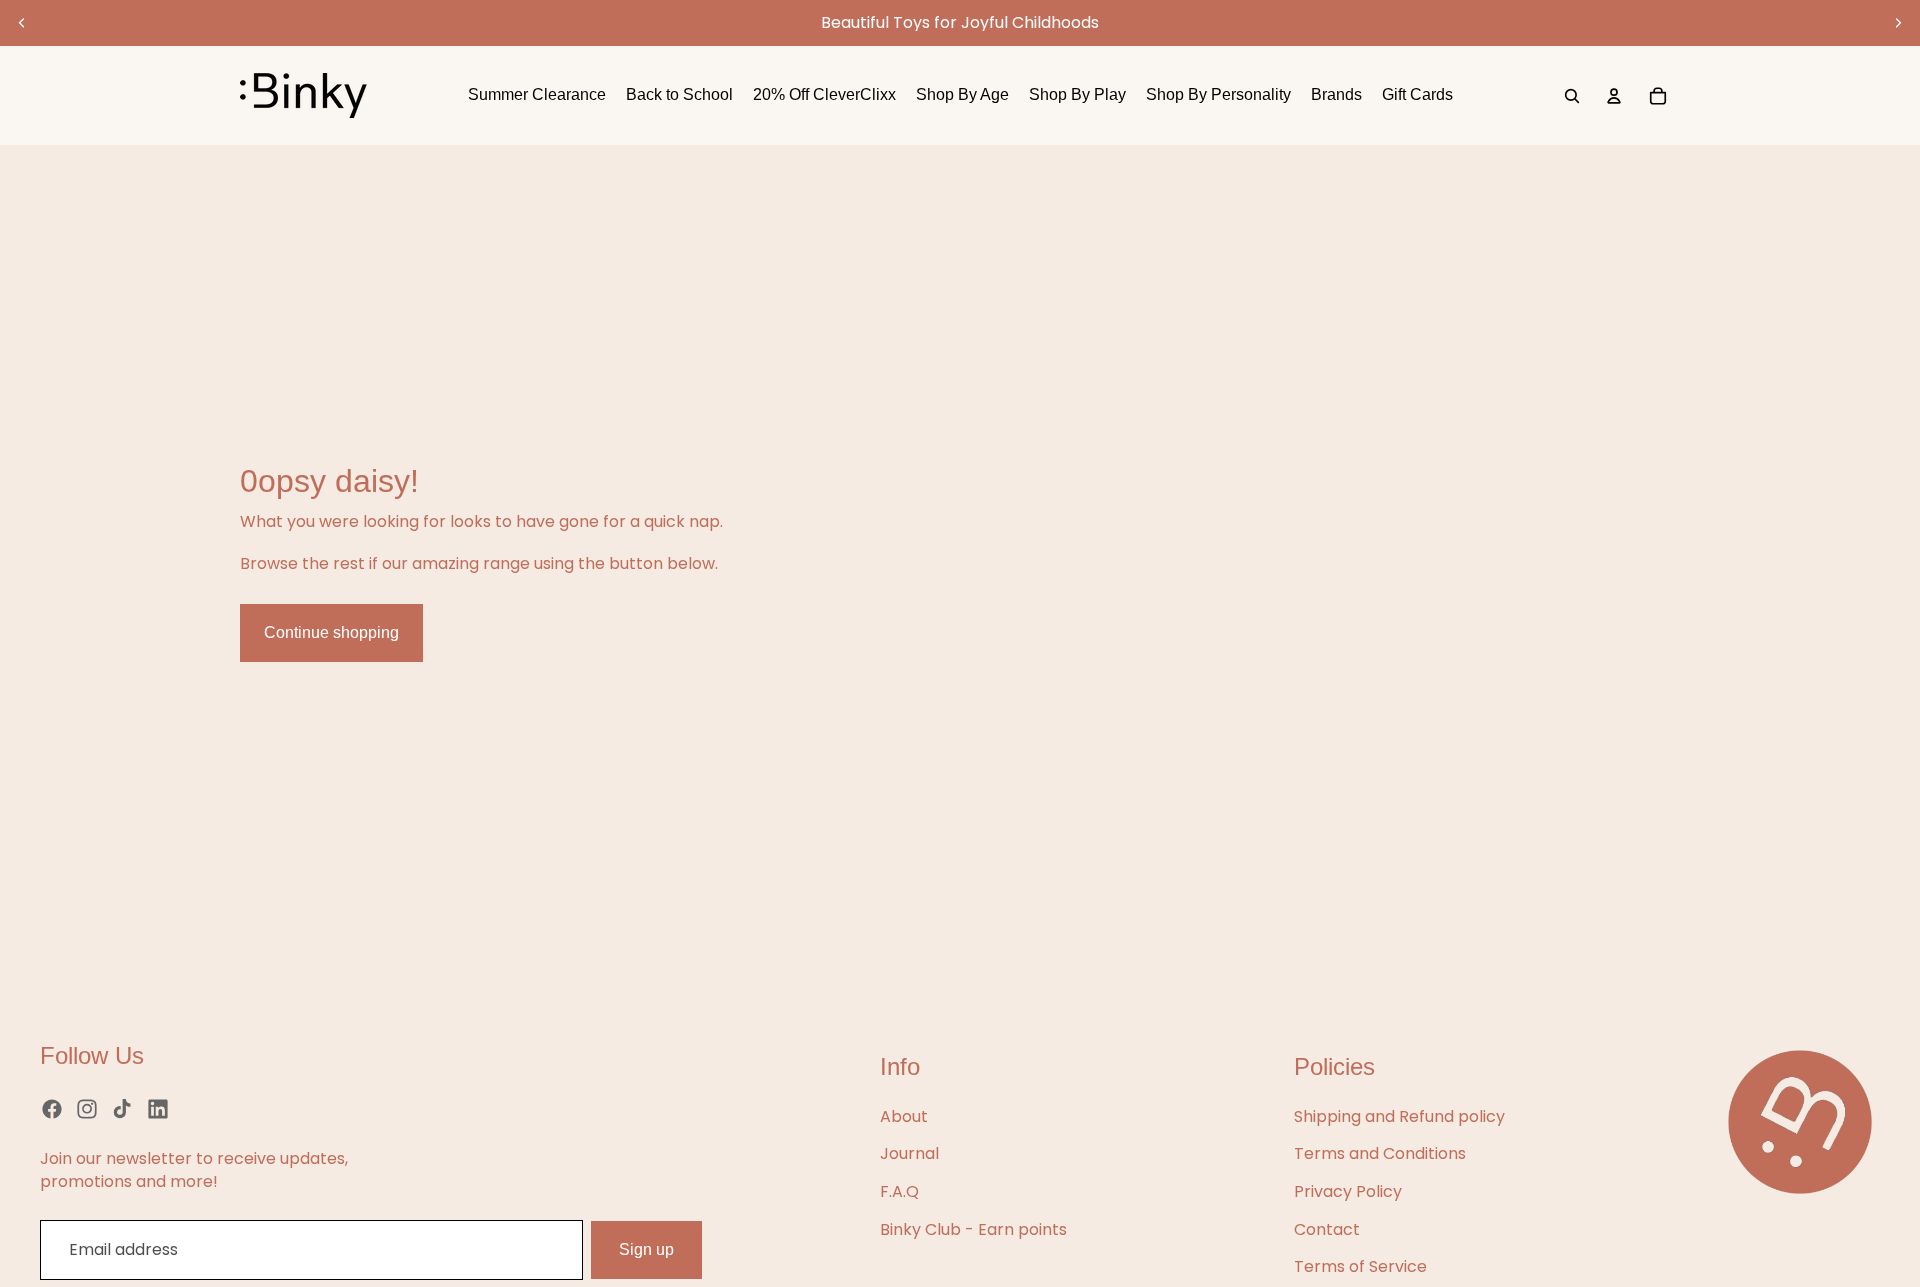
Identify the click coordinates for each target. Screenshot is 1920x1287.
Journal (909, 1153)
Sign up (646, 1249)
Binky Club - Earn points (973, 1229)
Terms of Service (1360, 1266)
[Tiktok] (122, 1109)
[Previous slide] (22, 23)
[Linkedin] (158, 1109)
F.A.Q (899, 1191)
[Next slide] (1898, 23)
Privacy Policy (1348, 1191)
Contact (1327, 1229)
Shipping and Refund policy (1399, 1116)
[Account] (1614, 96)
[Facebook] (52, 1109)
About (904, 1116)
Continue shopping (331, 632)
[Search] (1572, 96)
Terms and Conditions (1380, 1153)
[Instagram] (87, 1109)
